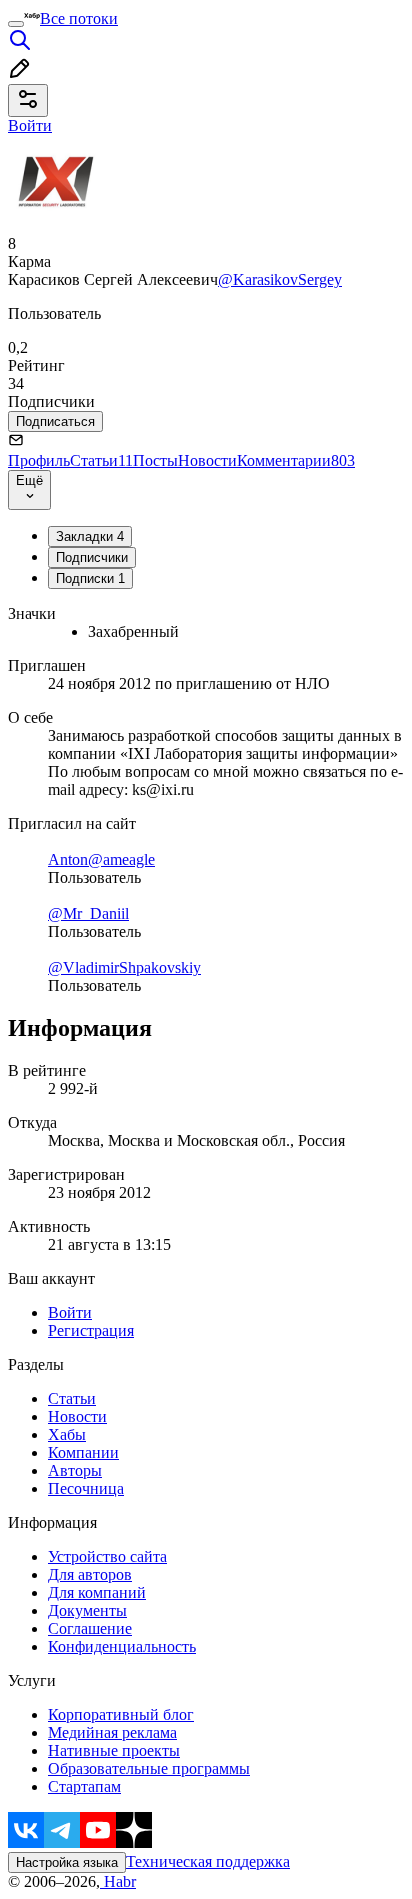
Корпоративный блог (121, 1714)
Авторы (75, 1470)
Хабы (67, 1434)
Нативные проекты (114, 1750)
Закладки (90, 536)
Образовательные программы (149, 1768)
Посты (155, 460)
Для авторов (90, 1574)
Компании (83, 1452)
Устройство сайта (107, 1556)
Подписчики (92, 557)
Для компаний (97, 1592)
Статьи (101, 460)
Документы (87, 1610)
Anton (68, 859)
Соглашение (90, 1628)
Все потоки (79, 18)
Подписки (90, 578)
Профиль (39, 460)
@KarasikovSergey (280, 279)
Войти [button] (30, 125)
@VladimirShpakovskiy (124, 967)
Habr (118, 1881)
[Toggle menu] (16, 24)
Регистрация (91, 1330)
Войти (70, 1312)
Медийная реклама (112, 1732)
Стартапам (84, 1786)
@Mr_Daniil (88, 913)
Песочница (86, 1488)
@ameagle (121, 859)
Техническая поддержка (208, 1861)
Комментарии (296, 460)
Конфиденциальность (122, 1646)
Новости (207, 460)
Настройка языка (67, 1862)
